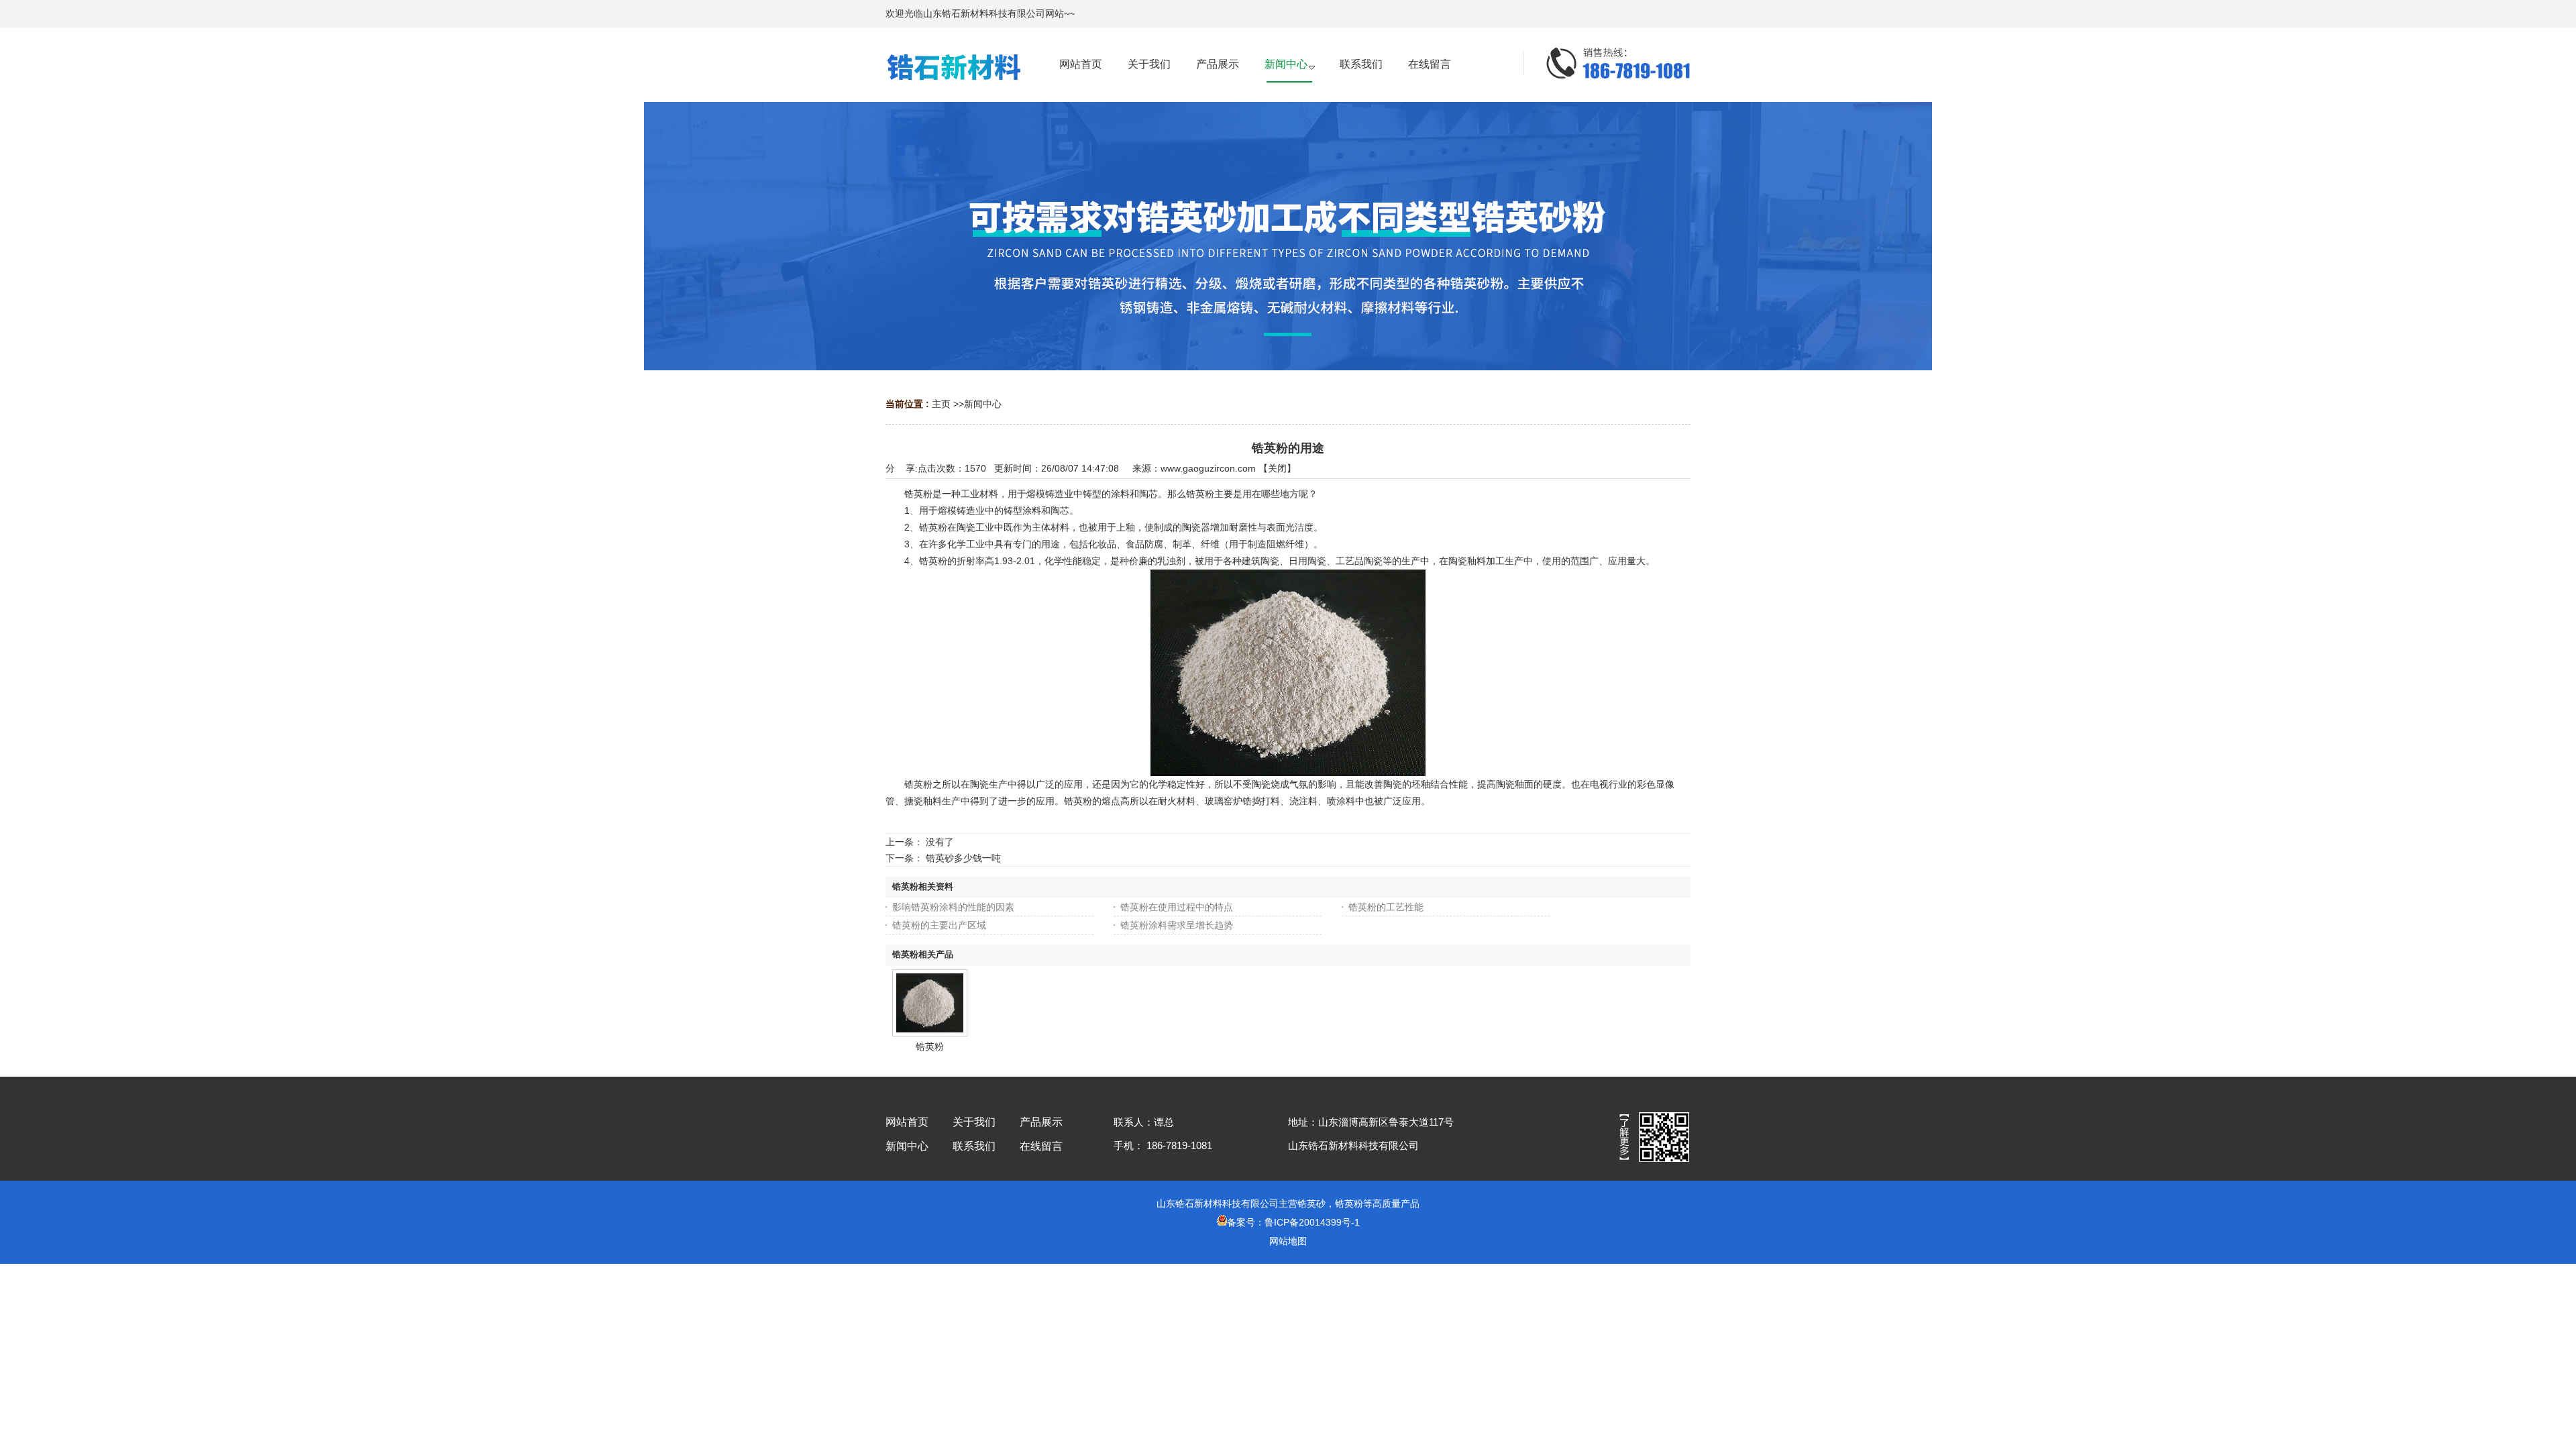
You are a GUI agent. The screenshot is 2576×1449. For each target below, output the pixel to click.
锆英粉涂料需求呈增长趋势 (1177, 925)
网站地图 (1288, 1241)
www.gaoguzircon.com (1208, 468)
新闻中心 (983, 404)
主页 (941, 404)
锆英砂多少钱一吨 (963, 858)
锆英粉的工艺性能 (1386, 907)
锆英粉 (930, 1046)
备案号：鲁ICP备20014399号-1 (1293, 1222)
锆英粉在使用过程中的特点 (1177, 907)
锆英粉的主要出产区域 (939, 925)
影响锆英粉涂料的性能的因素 (953, 907)
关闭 (1277, 468)
